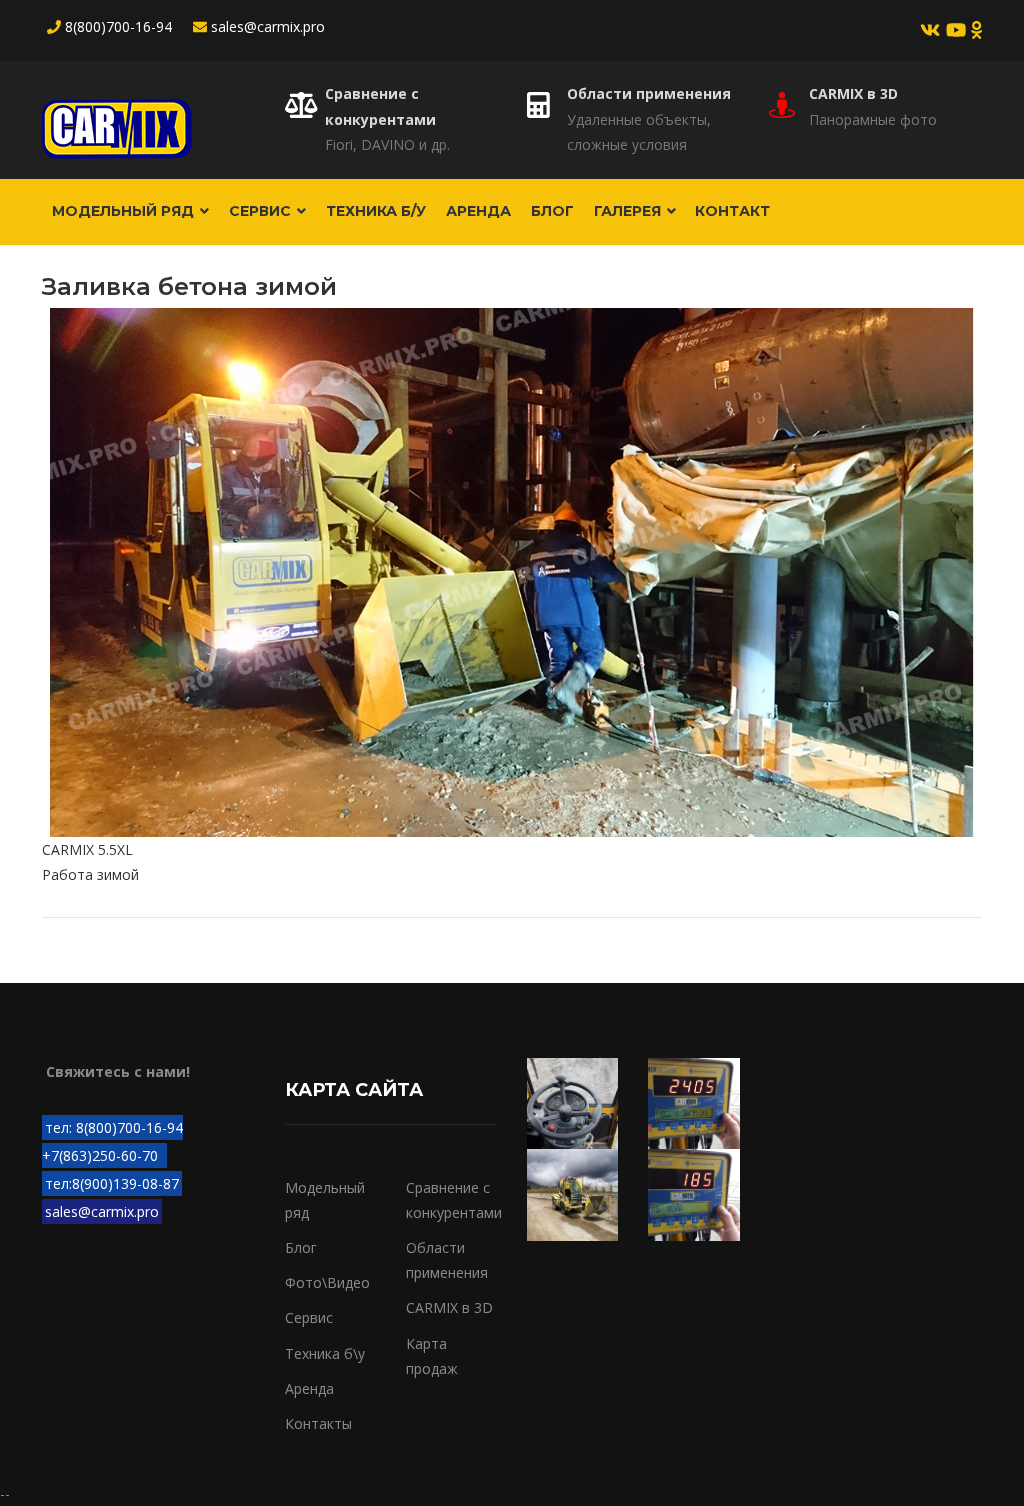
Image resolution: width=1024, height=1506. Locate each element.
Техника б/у (376, 211)
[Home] (117, 120)
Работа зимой (90, 874)
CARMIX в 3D (853, 93)
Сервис (262, 211)
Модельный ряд (125, 211)
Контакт (732, 211)
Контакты (318, 1423)
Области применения (649, 93)
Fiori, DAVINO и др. (387, 144)
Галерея (629, 211)
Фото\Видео (327, 1282)
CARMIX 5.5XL (87, 849)
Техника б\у (325, 1353)
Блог (552, 211)
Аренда (478, 211)
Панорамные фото (873, 119)
